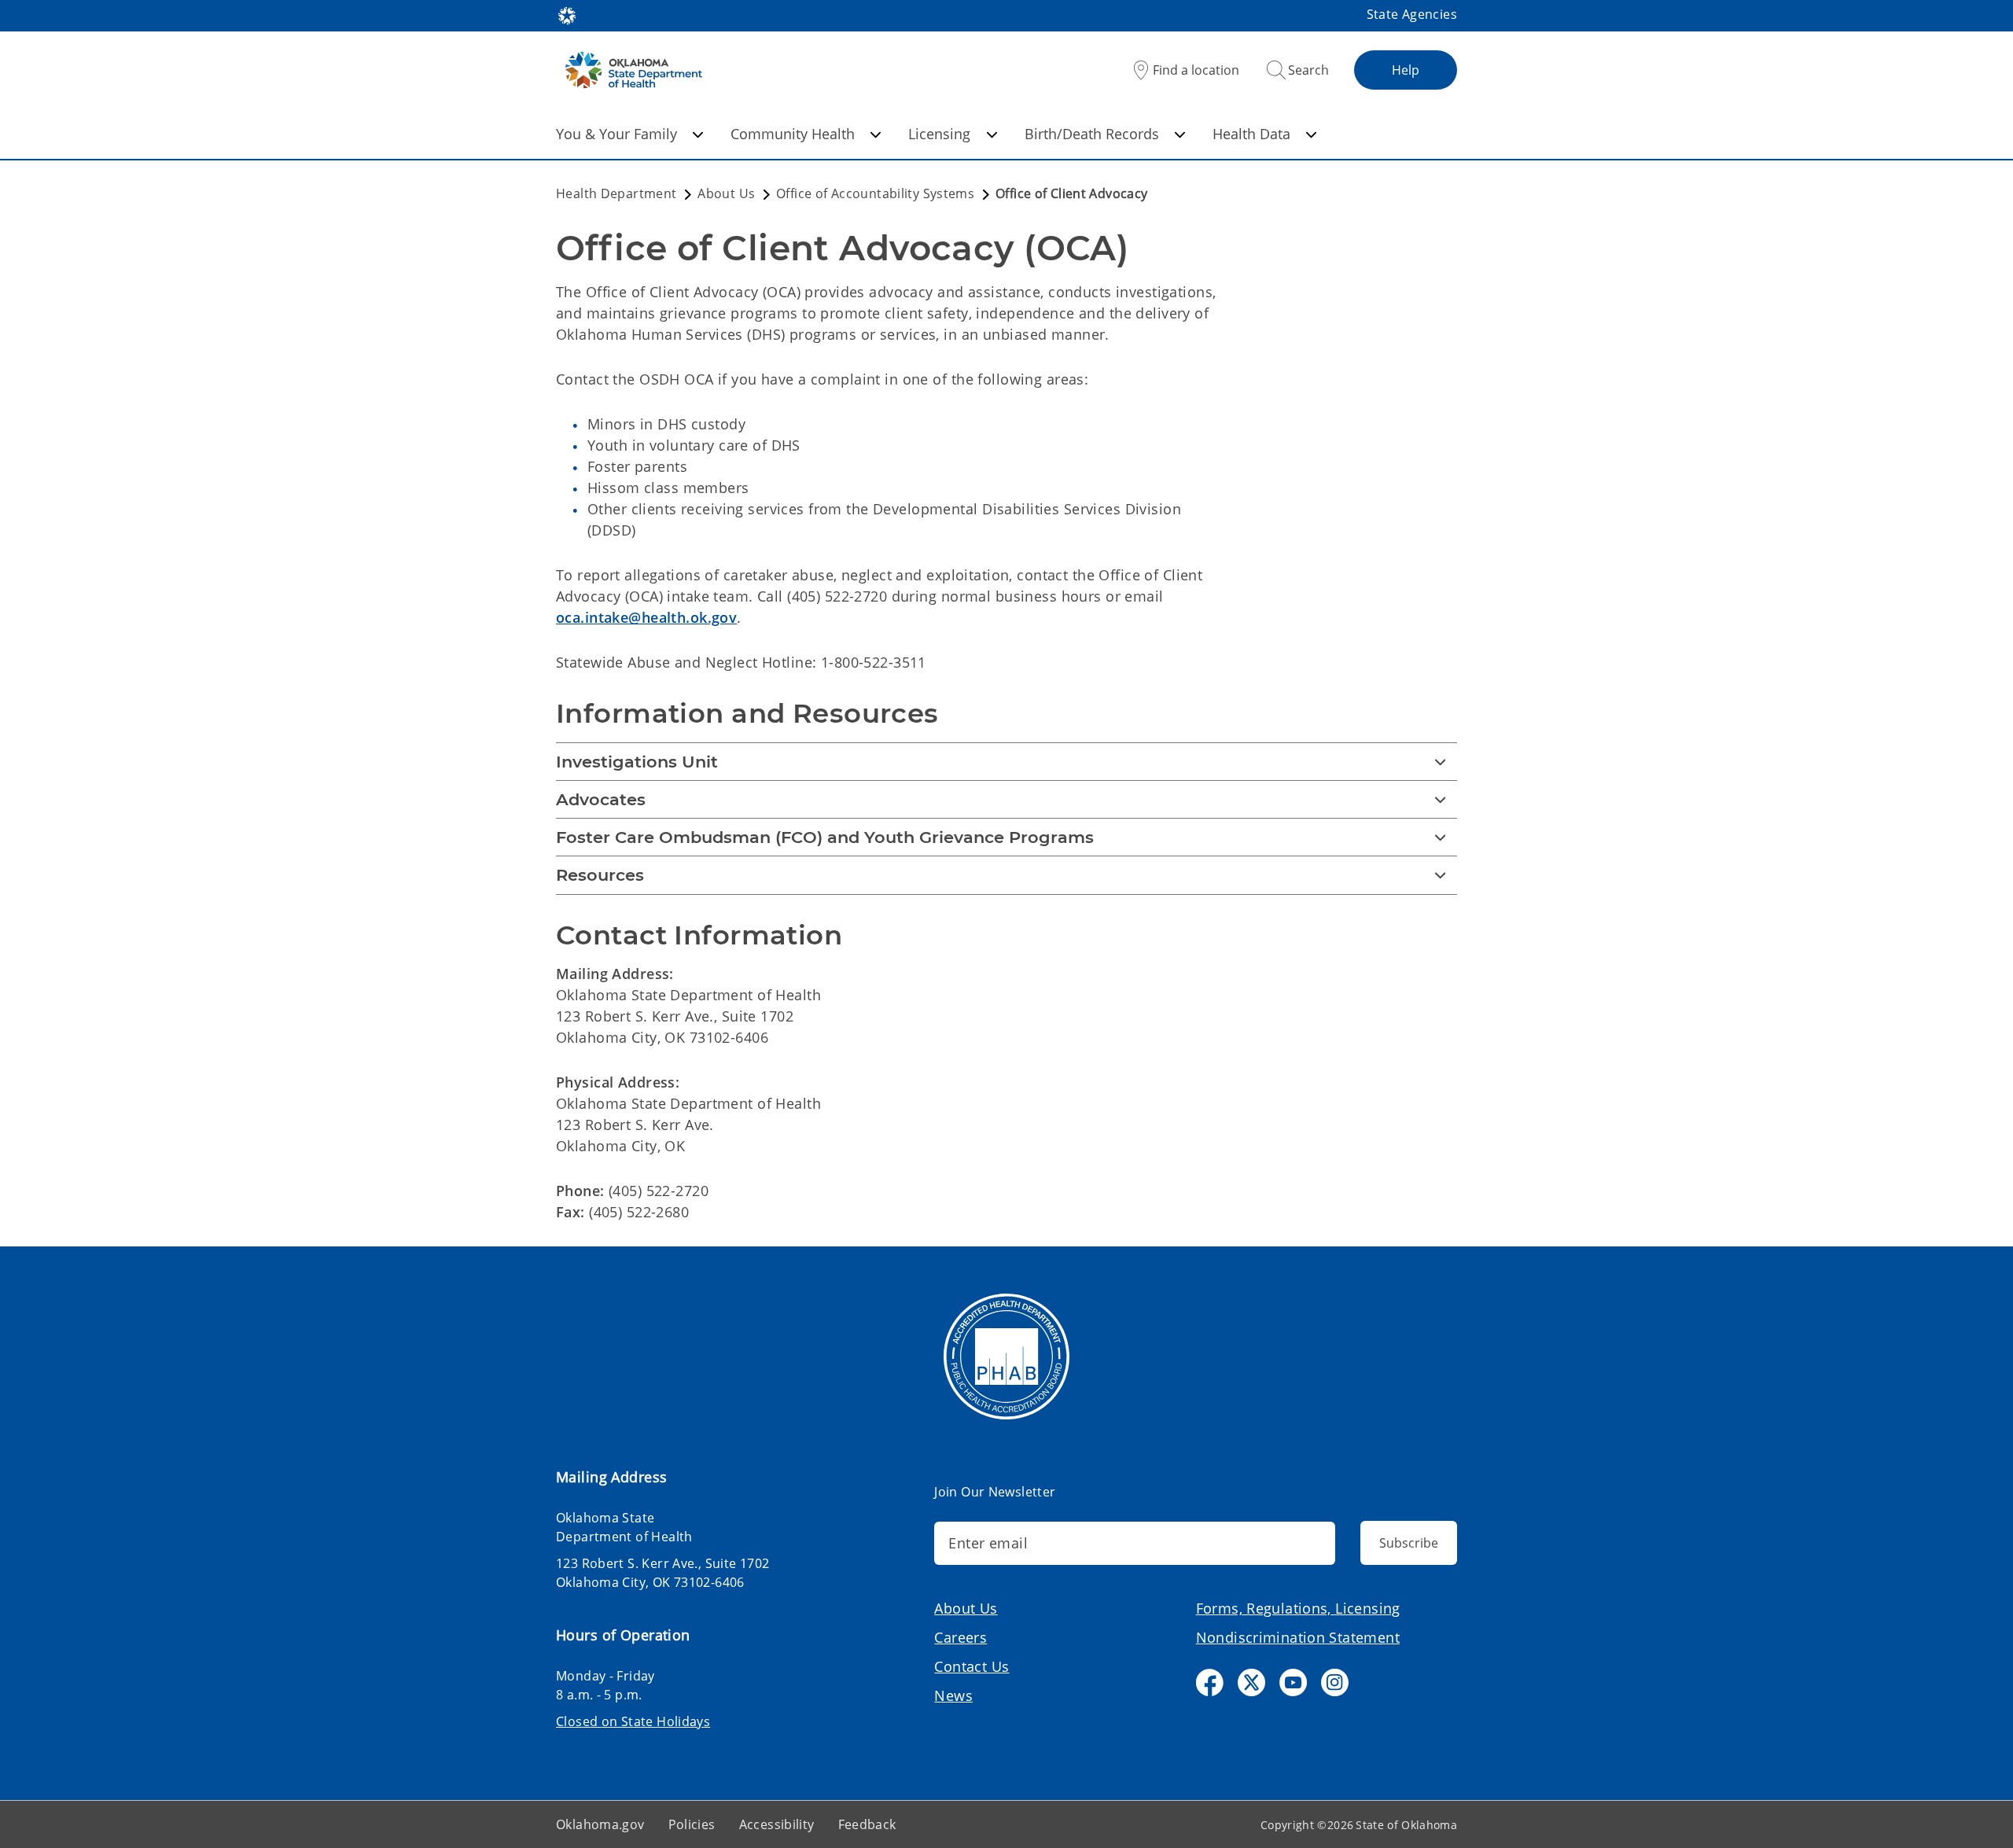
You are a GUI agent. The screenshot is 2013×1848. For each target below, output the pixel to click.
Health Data (1251, 134)
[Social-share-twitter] (1251, 1682)
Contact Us (972, 1666)
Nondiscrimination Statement (1298, 1637)
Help (1406, 70)
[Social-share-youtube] (1293, 1682)
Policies (692, 1824)
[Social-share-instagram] (1335, 1682)
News (953, 1695)
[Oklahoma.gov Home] (567, 14)
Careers (960, 1637)
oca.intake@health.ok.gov (646, 617)
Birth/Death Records (1092, 134)
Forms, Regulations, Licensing (1298, 1608)
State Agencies (1412, 14)
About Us (966, 1608)
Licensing (939, 134)
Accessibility (777, 1824)
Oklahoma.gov (600, 1824)
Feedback (867, 1824)
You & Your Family (616, 134)
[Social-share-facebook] (1210, 1682)
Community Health (793, 134)
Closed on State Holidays (633, 1721)
